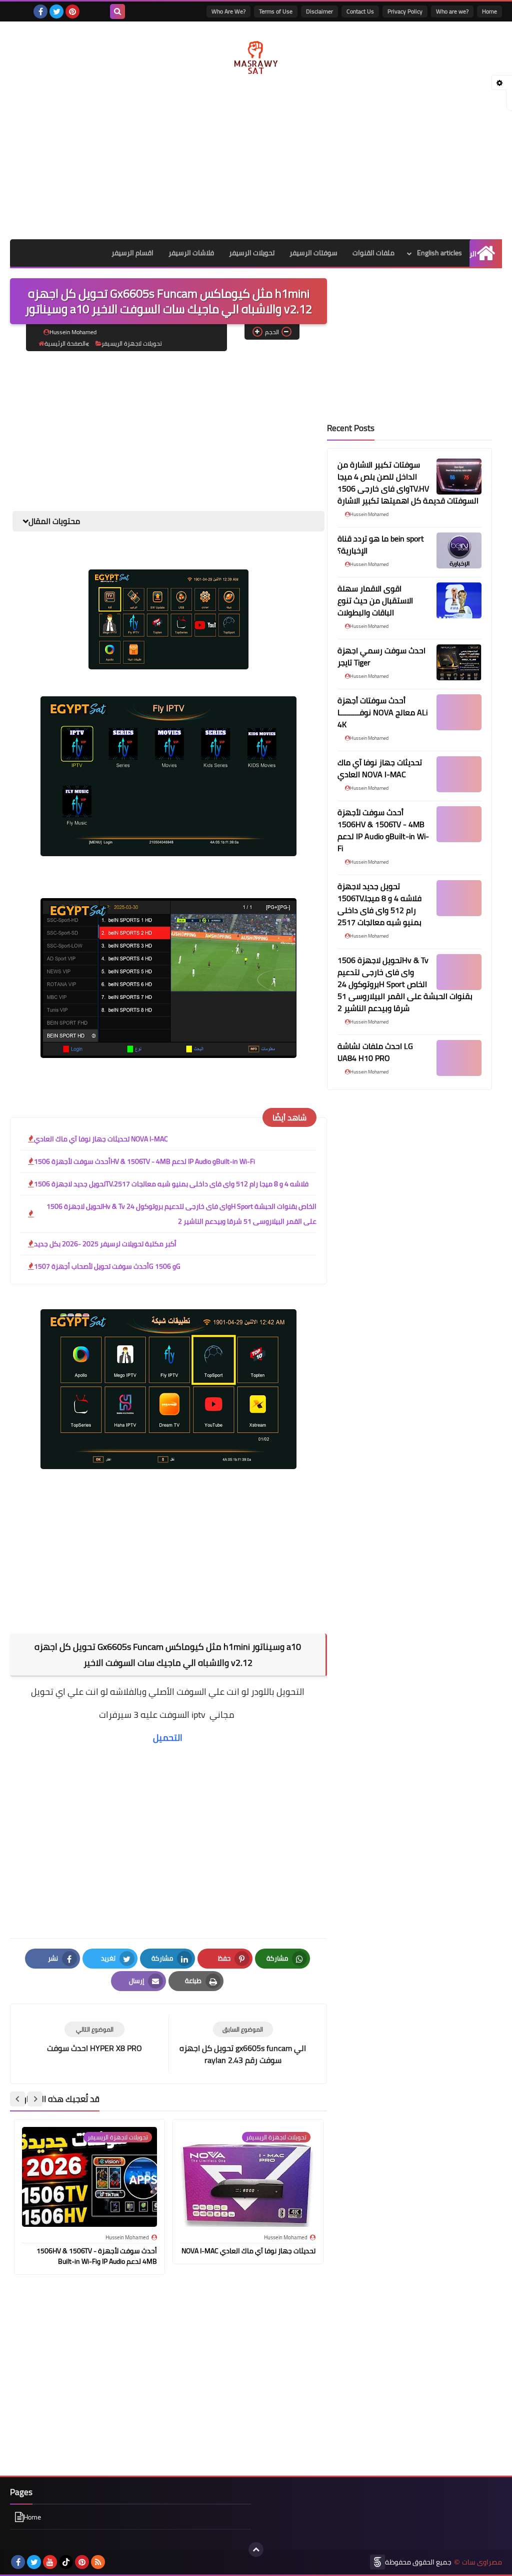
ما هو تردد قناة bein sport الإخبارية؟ (381, 544)
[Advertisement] (256, 159)
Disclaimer (319, 11)
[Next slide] (17, 2099)
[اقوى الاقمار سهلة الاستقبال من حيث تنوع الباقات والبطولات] (459, 600)
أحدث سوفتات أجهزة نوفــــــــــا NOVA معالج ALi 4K (382, 712)
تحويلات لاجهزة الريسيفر (132, 343)
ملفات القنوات (373, 253)
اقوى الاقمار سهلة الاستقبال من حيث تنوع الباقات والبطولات (375, 600)
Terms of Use (276, 11)
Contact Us (360, 11)
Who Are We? (228, 11)
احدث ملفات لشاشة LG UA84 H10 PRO (375, 1052)
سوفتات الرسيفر (313, 253)
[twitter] (56, 11)
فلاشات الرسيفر (191, 253)
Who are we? (452, 11)
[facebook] (40, 11)
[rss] (98, 2562)
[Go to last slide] (35, 2099)
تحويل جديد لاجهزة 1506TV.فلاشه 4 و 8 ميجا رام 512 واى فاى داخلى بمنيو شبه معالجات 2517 (171, 1184)
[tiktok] (66, 2562)
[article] (94, 2038)
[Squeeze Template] (377, 2562)
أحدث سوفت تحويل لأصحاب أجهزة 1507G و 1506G (107, 1266)
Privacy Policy (405, 11)
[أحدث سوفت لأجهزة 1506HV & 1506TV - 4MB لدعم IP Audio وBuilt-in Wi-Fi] (459, 824)
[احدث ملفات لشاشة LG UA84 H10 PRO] (459, 1058)
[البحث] (117, 11)
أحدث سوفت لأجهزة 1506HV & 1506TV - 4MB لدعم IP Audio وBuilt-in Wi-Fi (144, 1161)
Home (489, 11)
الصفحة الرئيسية (65, 343)
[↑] (256, 2550)
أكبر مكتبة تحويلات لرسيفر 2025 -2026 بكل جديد (105, 1244)
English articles (439, 253)
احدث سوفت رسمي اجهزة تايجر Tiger (381, 656)
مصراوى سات (482, 2562)
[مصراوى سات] (256, 55)
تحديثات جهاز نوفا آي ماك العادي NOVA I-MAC (101, 1139)
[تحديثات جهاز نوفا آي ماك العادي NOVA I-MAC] (459, 774)
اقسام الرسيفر (132, 253)
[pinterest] (72, 11)
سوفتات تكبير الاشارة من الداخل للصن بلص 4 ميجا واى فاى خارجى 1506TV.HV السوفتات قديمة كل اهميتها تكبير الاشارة (408, 483)
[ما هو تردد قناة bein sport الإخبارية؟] (459, 550)
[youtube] (50, 2562)
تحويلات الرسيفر (252, 253)
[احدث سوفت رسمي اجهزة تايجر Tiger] (459, 662)
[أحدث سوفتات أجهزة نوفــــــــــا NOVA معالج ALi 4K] (459, 712)
